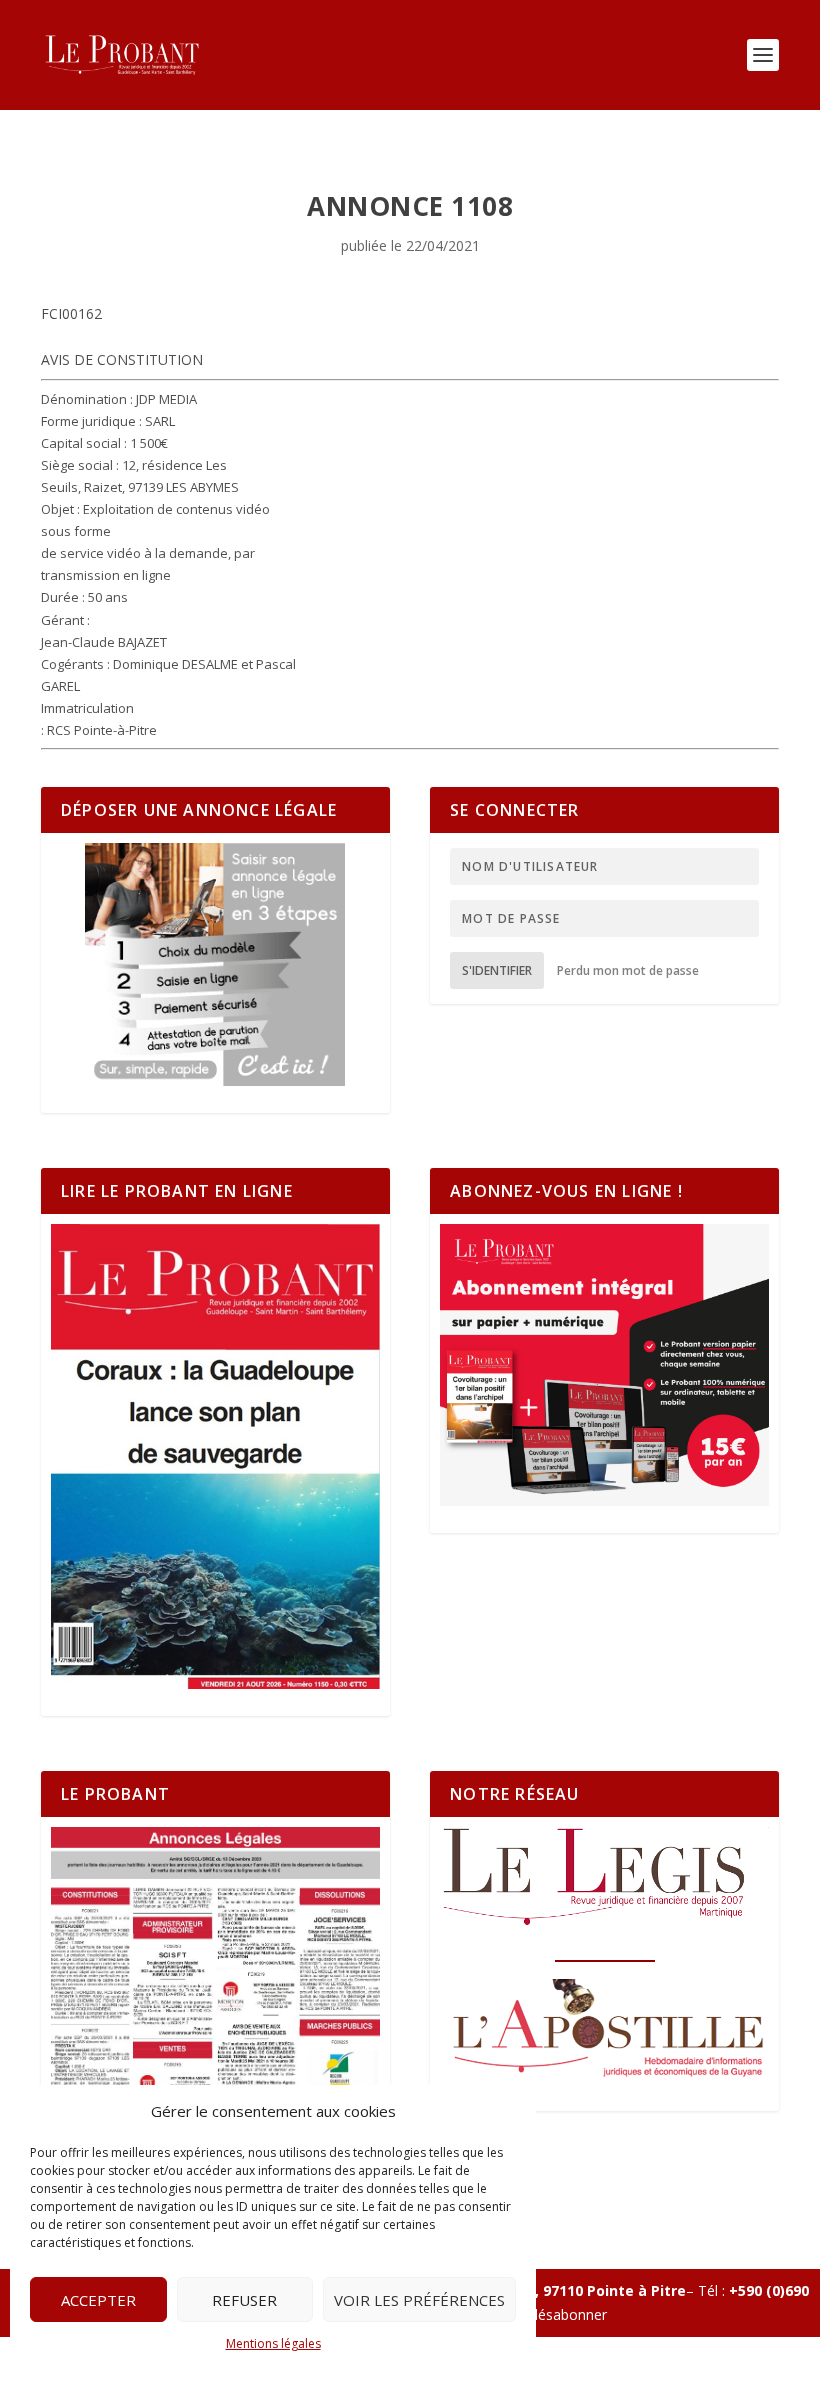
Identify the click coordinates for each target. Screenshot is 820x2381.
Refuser (244, 2300)
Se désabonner (558, 2314)
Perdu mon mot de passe (628, 970)
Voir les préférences (419, 2300)
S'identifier (497, 970)
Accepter (98, 2300)
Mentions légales (273, 2343)
